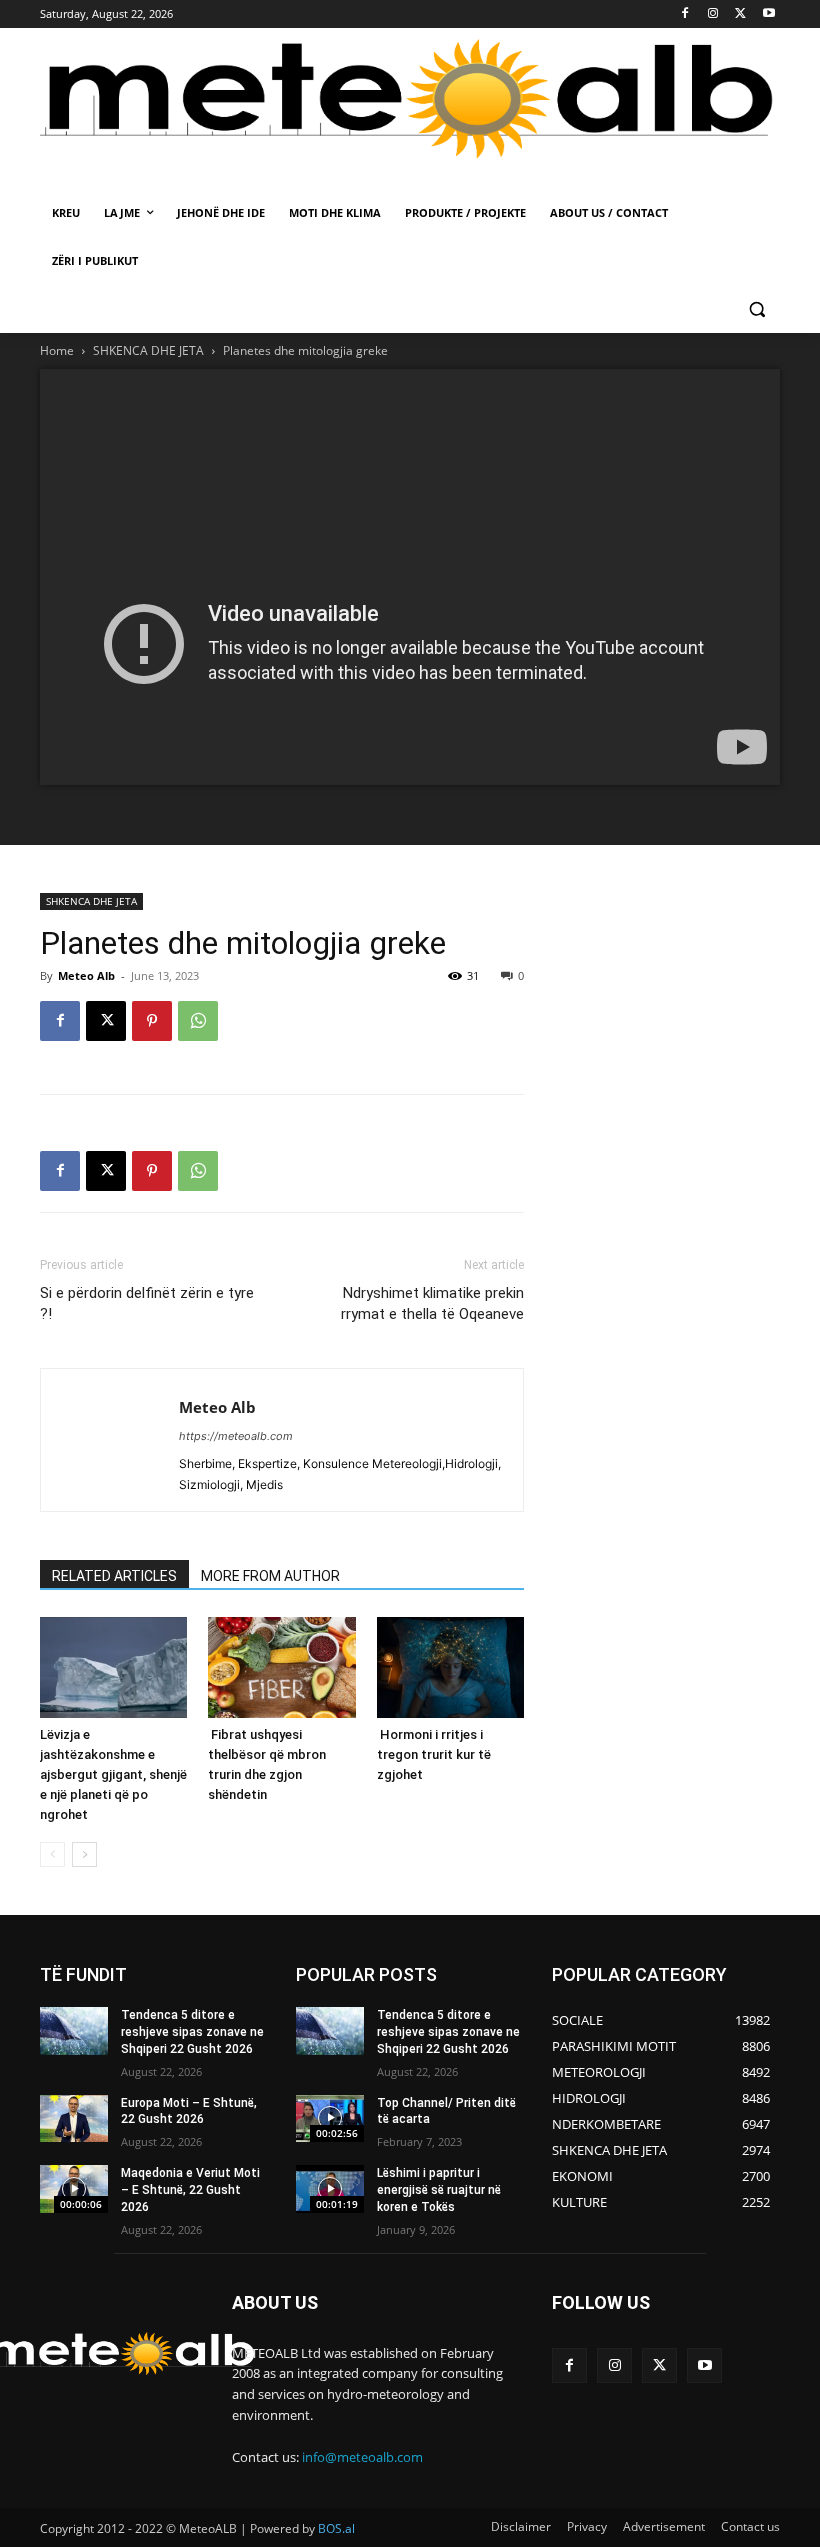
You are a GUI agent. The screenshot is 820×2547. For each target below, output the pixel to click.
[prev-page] (52, 1854)
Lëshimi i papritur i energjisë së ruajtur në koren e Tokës (439, 2190)
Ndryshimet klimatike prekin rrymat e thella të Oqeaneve (432, 1303)
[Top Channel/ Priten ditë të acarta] (330, 2119)
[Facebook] (685, 14)
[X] (740, 14)
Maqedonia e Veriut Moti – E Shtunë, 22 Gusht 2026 (190, 2190)
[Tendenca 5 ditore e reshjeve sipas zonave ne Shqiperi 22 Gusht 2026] (74, 2031)
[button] (756, 309)
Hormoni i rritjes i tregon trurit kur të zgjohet (434, 1754)
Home (57, 350)
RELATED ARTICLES (114, 1576)
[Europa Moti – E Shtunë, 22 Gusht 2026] (74, 2119)
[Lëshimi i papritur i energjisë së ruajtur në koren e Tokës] (330, 2189)
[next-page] (84, 1854)
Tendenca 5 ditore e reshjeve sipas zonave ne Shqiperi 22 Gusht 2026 (192, 2032)
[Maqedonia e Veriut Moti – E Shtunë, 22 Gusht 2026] (74, 2189)
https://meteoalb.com (236, 1436)
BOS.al (336, 2528)
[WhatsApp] (198, 1021)
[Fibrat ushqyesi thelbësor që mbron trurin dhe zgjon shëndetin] (281, 1667)
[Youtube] (768, 14)
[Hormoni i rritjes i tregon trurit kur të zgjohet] (450, 1667)
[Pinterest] (152, 1021)
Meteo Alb (86, 975)
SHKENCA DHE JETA (148, 350)
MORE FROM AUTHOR (270, 1576)
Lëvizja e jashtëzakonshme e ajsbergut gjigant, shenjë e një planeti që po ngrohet (113, 1774)
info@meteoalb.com (362, 2457)
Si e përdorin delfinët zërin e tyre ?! (147, 1303)
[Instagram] (713, 14)
